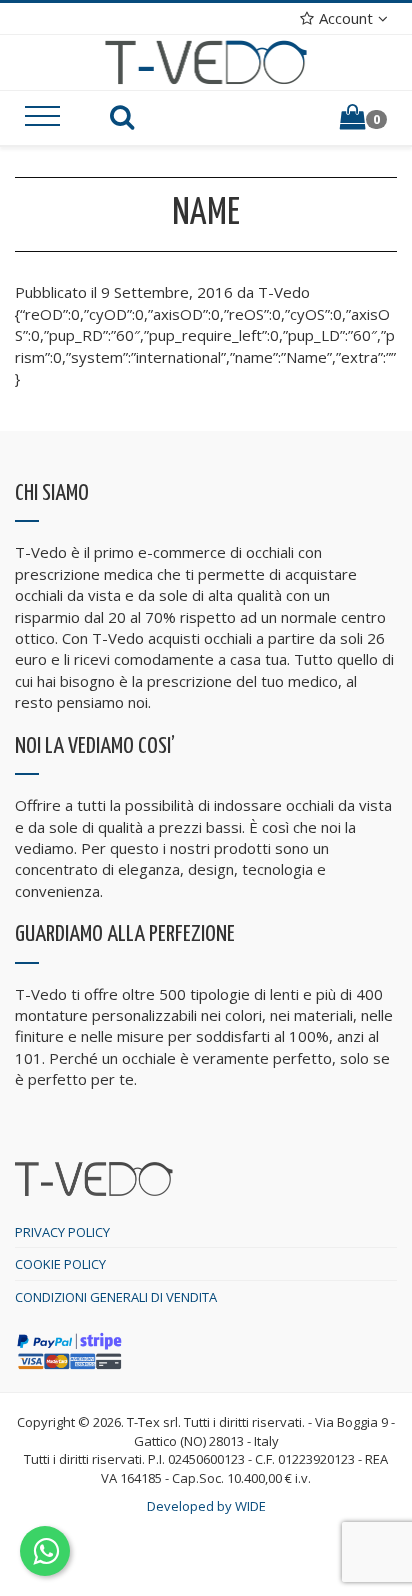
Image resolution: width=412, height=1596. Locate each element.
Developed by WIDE (206, 1506)
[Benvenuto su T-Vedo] (206, 61)
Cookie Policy (60, 1264)
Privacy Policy (62, 1232)
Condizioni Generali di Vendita (116, 1297)
